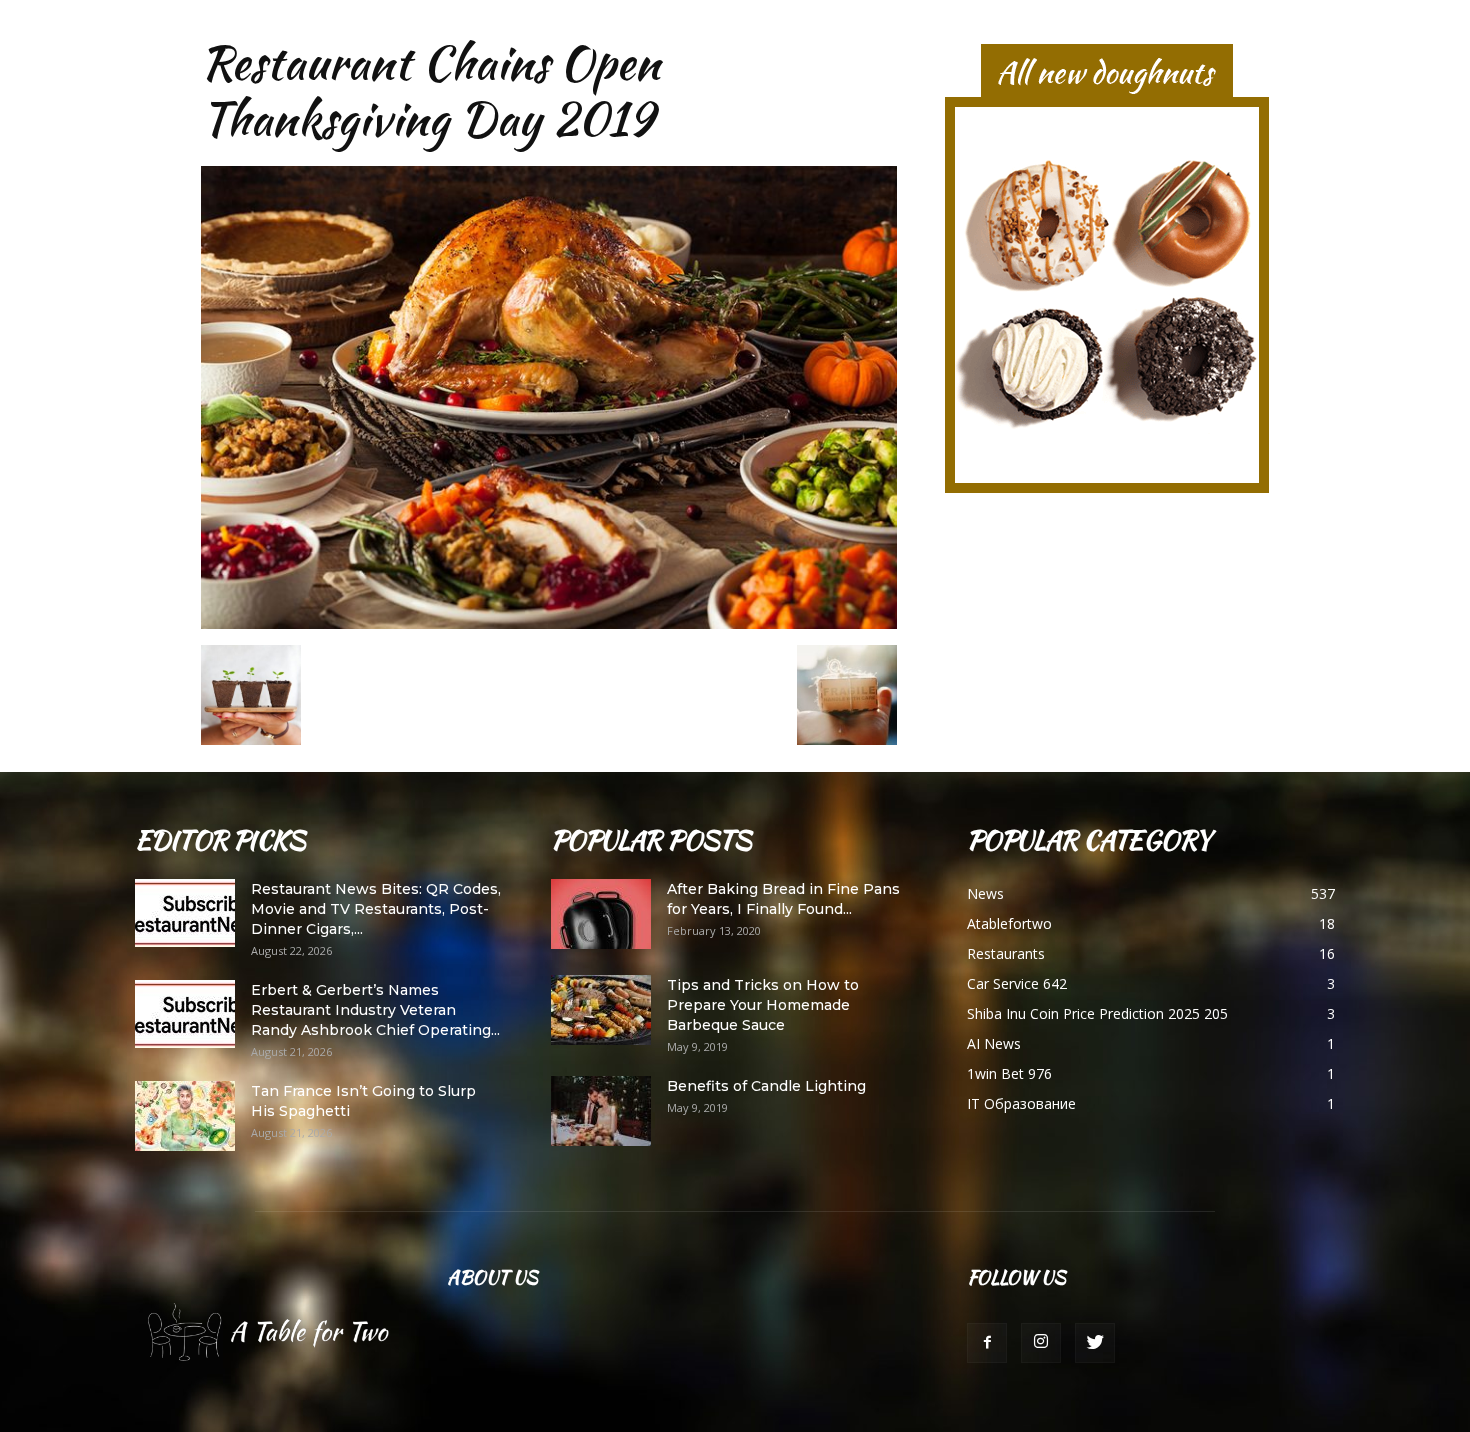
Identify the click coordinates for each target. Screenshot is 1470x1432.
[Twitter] (1095, 1343)
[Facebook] (987, 1343)
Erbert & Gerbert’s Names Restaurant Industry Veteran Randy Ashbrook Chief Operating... (375, 1010)
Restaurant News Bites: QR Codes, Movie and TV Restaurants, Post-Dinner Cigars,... (376, 909)
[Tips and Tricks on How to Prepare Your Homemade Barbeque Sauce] (601, 1010)
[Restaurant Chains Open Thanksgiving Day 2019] (549, 624)
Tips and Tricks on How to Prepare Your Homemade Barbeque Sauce (763, 1005)
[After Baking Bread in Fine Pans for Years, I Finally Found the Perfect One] (601, 914)
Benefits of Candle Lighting (766, 1086)
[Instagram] (1041, 1343)
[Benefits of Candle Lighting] (601, 1111)
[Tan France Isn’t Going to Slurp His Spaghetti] (185, 1116)
